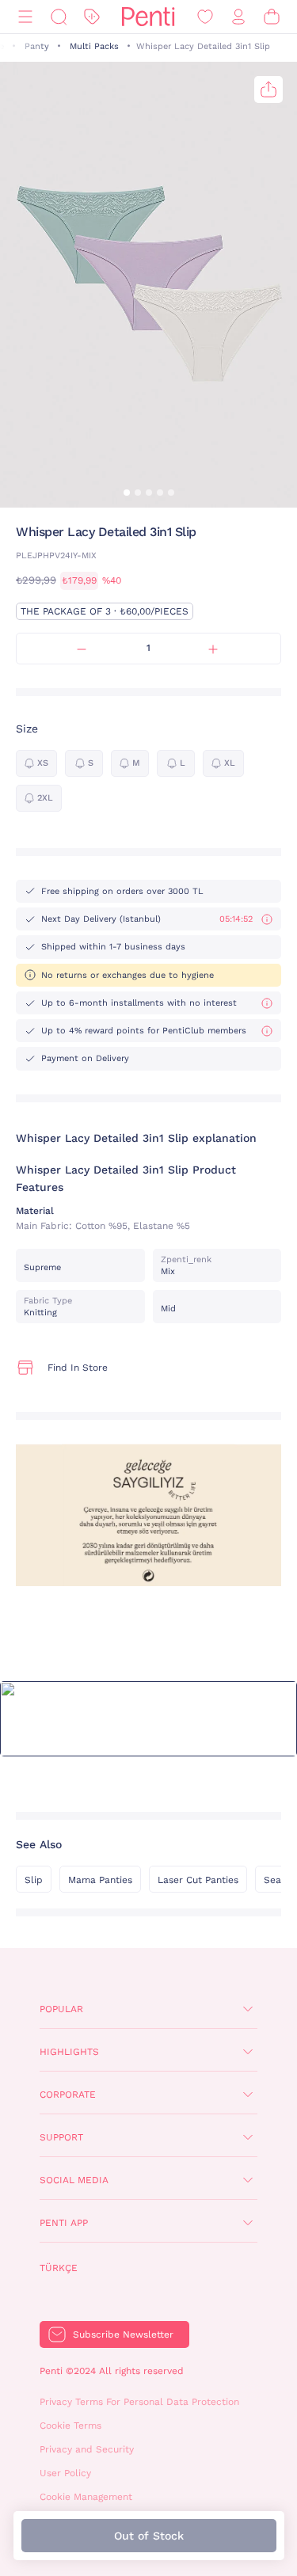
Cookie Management (86, 2497)
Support (61, 2137)
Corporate (68, 2095)
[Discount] (92, 17)
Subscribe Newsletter (123, 2334)
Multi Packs (94, 46)
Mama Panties (100, 1880)
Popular (61, 2009)
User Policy (65, 2473)
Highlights (69, 2052)
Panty (37, 46)
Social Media (74, 2180)
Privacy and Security (87, 2449)
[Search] (59, 17)
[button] (127, 493)
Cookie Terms (70, 2426)
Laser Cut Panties (198, 1880)
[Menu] (25, 17)
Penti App (64, 2223)
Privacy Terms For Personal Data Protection (139, 2402)
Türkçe (59, 2268)
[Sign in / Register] (238, 17)
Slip (34, 1880)
